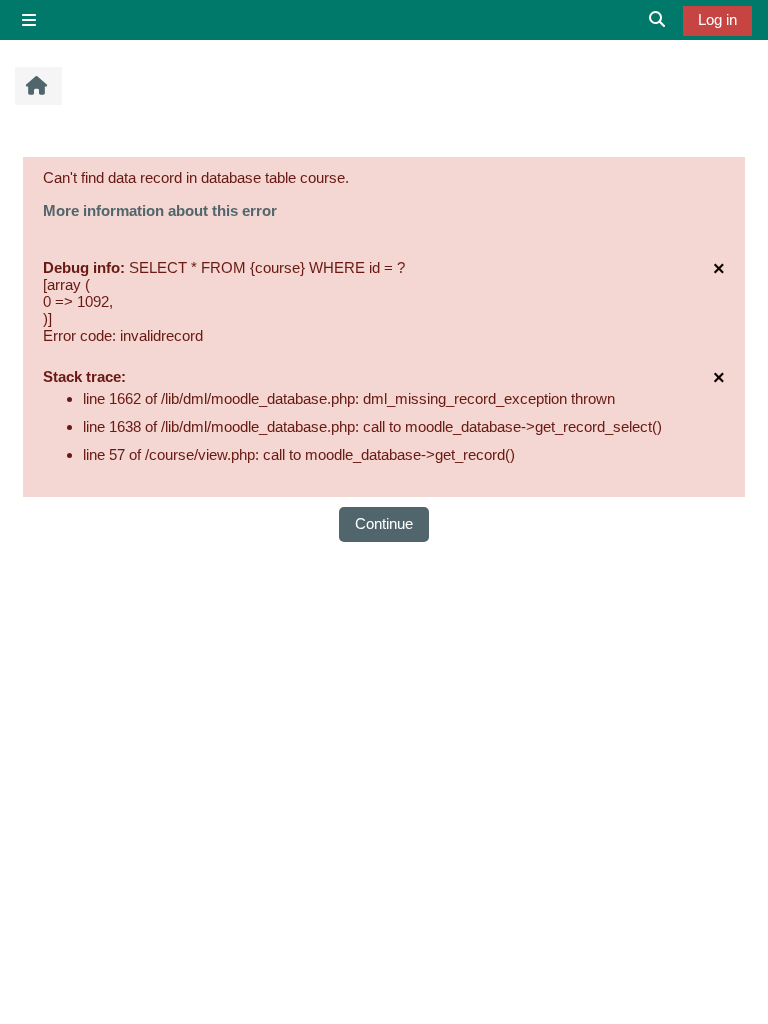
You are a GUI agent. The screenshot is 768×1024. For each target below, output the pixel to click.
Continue (384, 523)
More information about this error (160, 210)
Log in (717, 19)
